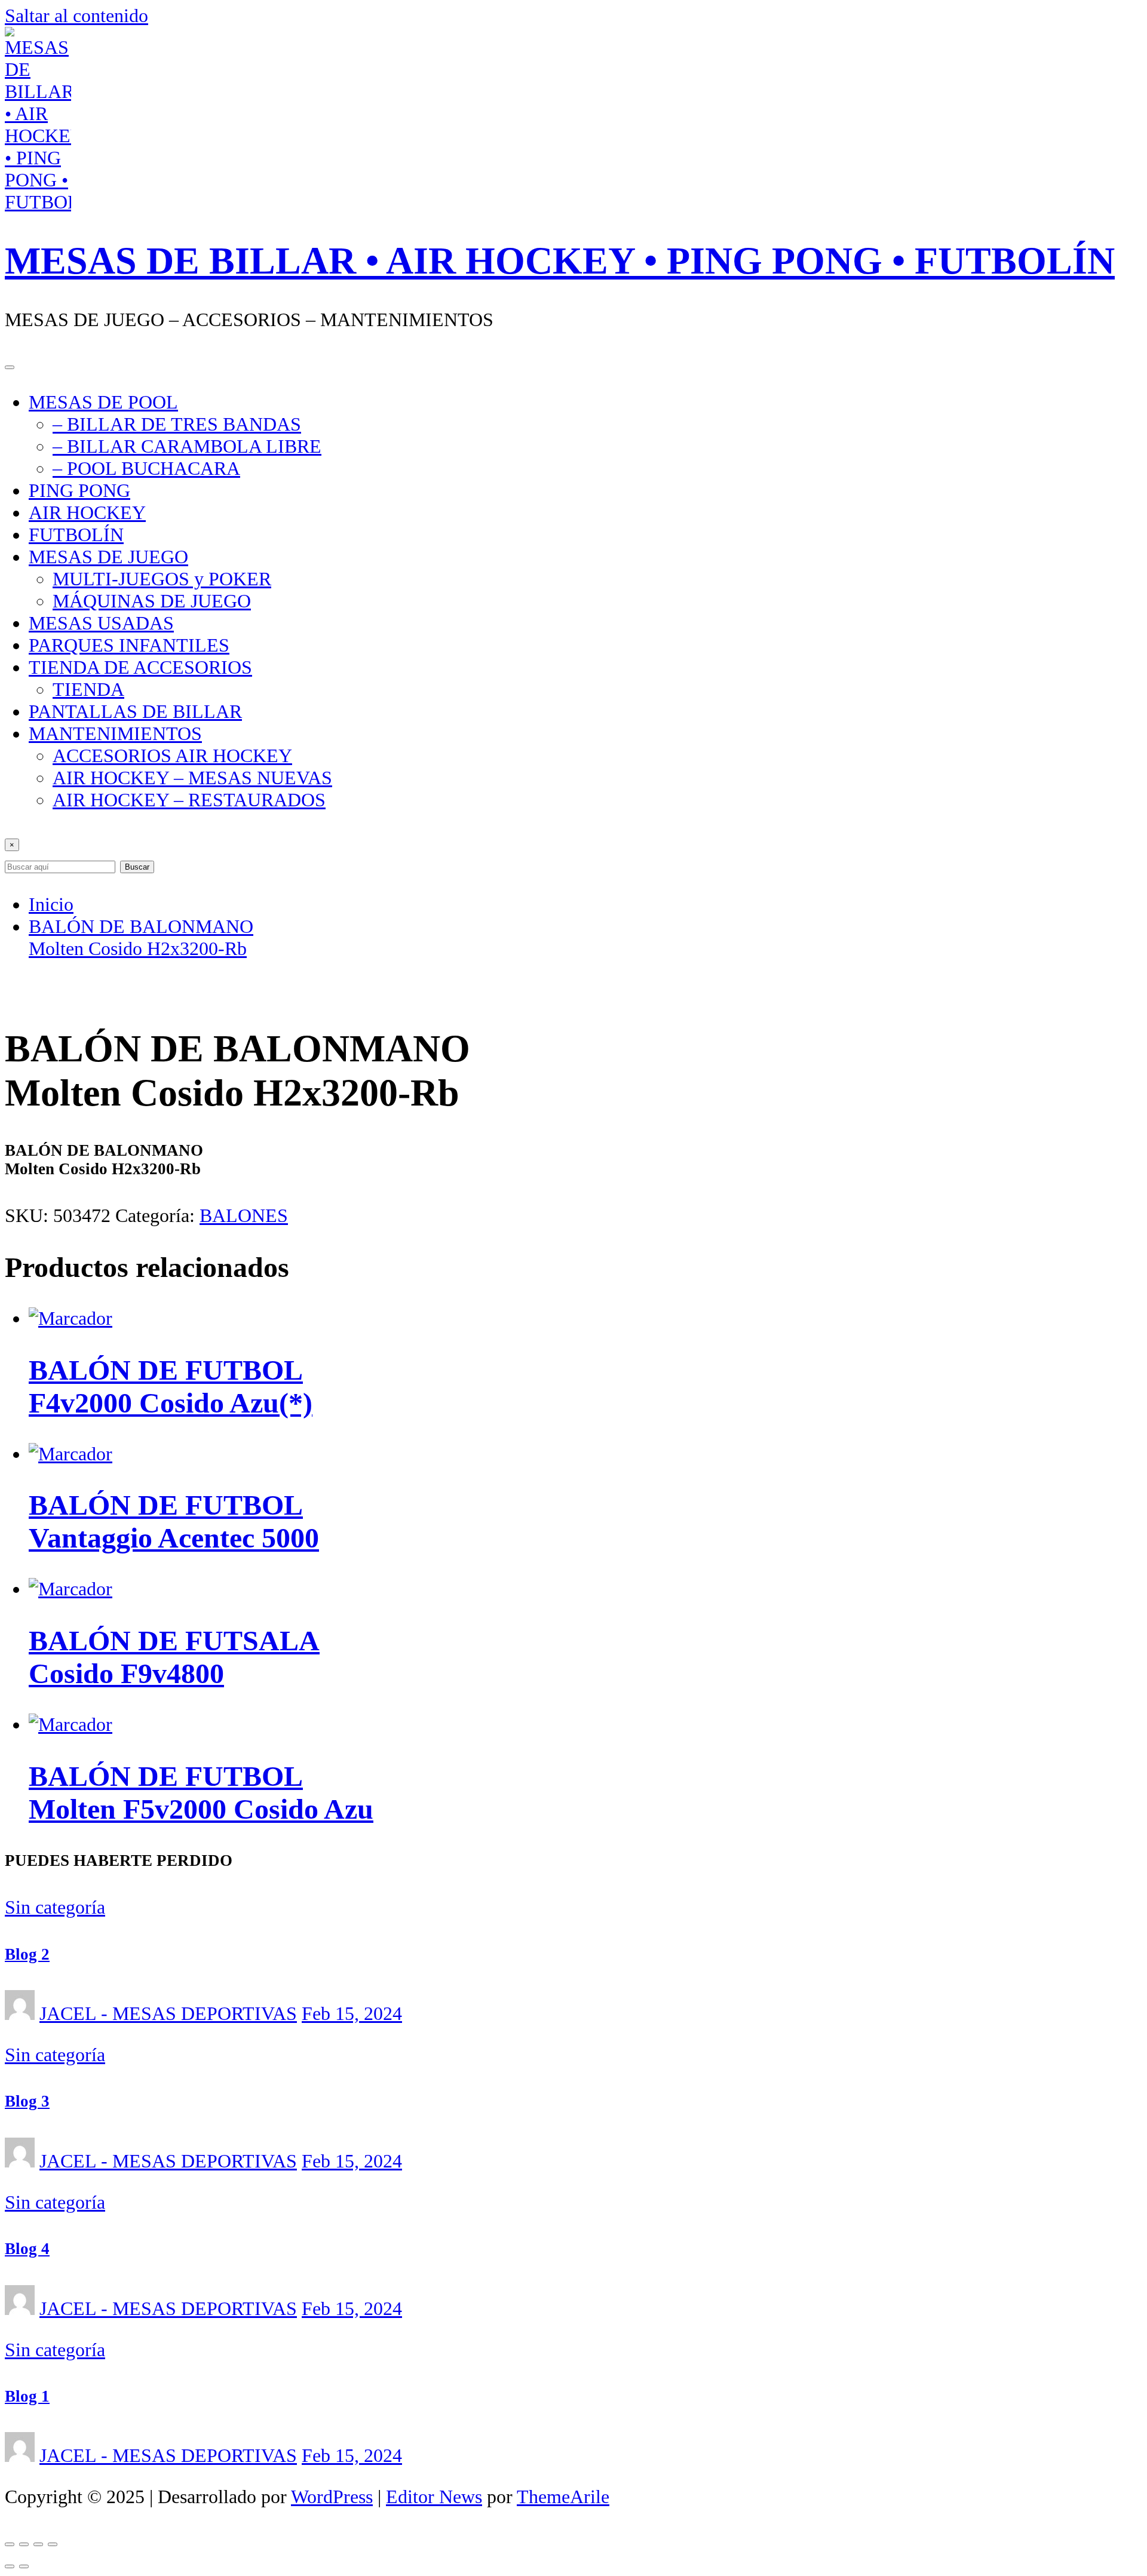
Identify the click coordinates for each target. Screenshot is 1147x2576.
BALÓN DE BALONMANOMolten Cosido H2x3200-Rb (141, 937)
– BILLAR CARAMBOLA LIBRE (187, 446)
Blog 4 (27, 2249)
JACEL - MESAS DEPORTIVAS (168, 2013)
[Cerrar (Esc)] (53, 2544)
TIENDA (88, 689)
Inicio (51, 904)
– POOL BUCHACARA (146, 468)
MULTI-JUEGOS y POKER (162, 579)
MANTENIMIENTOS (115, 733)
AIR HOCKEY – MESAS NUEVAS (192, 778)
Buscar (137, 867)
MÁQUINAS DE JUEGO (152, 601)
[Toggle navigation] (10, 367)
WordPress (332, 2497)
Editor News (434, 2497)
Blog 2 (27, 1954)
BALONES (244, 1215)
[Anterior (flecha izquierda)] (10, 2566)
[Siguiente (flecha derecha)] (24, 2566)
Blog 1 (27, 2396)
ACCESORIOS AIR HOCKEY (172, 756)
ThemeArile (563, 2497)
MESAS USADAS (101, 623)
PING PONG (79, 490)
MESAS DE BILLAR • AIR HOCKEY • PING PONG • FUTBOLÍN (560, 261)
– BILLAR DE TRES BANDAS (177, 424)
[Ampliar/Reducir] (10, 2544)
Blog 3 (27, 2101)
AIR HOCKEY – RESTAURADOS (189, 800)
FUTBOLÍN (76, 535)
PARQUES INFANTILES (129, 645)
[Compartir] (38, 2544)
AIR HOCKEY (87, 512)
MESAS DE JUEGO (108, 557)
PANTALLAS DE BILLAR (135, 711)
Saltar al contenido (76, 16)
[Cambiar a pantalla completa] (24, 2544)
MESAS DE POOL (103, 402)
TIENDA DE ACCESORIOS (140, 667)
